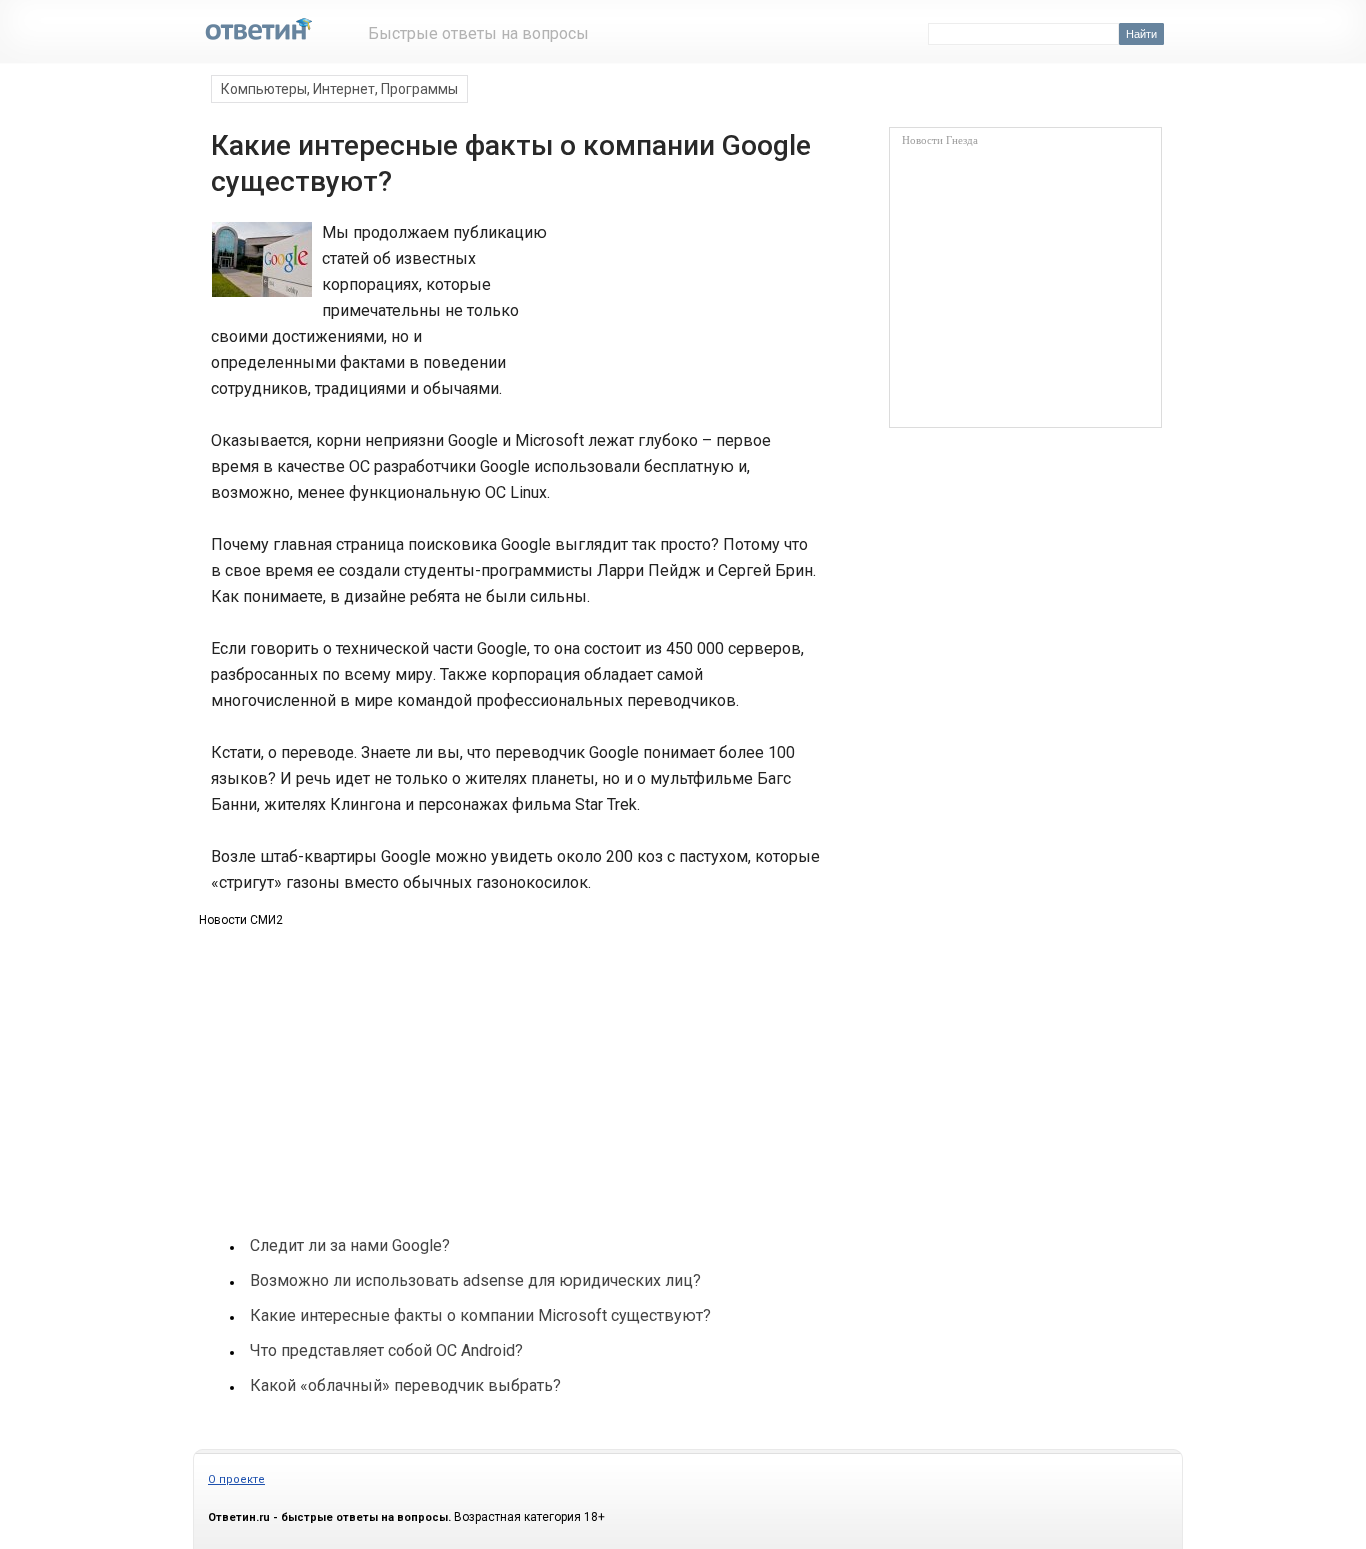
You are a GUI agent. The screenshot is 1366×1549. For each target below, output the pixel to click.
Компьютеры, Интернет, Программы (339, 89)
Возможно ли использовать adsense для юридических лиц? (475, 1280)
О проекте (236, 1479)
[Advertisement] (681, 294)
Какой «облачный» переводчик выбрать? (405, 1385)
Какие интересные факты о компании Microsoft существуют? (480, 1315)
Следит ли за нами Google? (350, 1245)
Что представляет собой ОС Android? (386, 1350)
